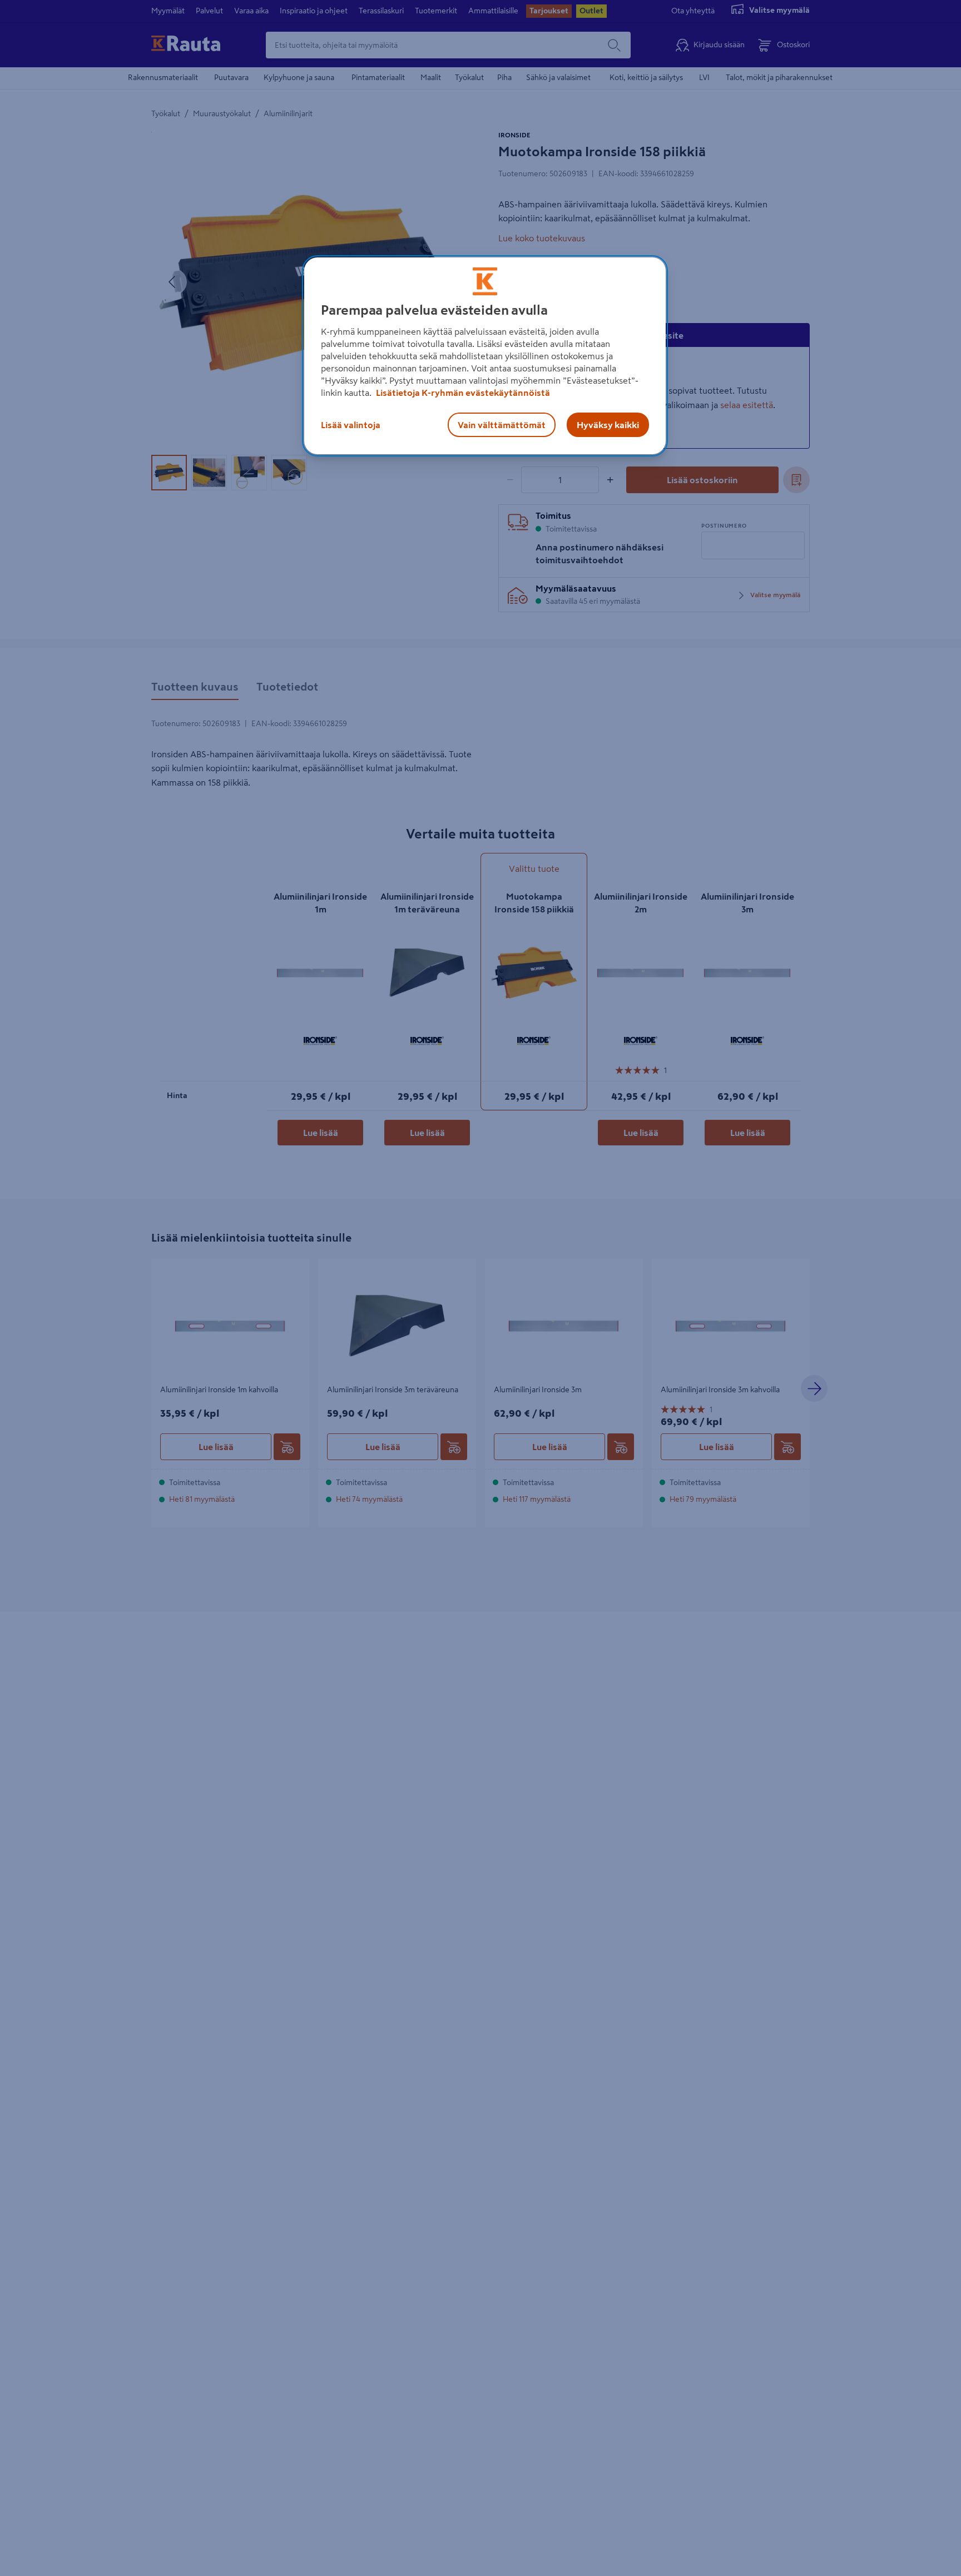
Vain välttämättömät (502, 425)
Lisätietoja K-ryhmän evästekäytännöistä (462, 393)
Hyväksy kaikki (608, 425)
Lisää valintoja (351, 425)
